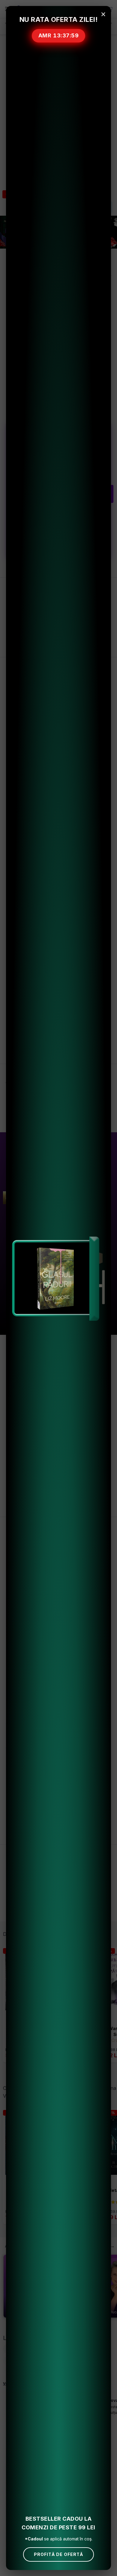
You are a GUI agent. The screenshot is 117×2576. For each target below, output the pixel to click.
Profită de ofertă (58, 2554)
